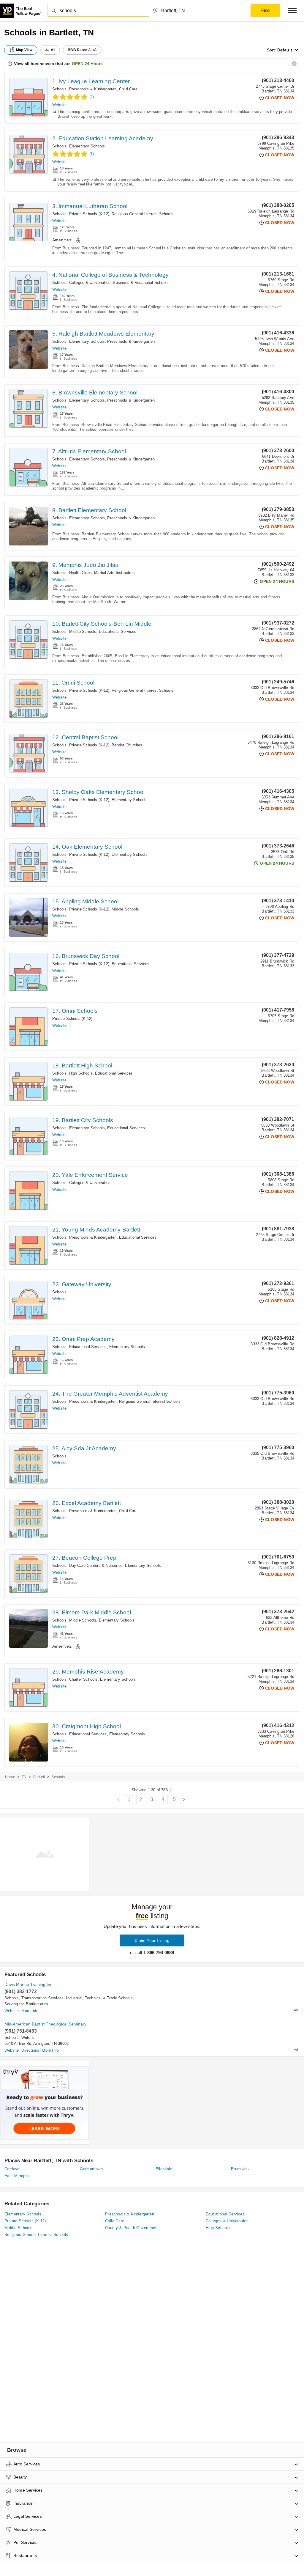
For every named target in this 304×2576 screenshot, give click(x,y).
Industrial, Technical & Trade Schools (99, 1998)
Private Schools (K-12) (89, 214)
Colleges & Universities (90, 283)
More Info (30, 2011)
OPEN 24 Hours (87, 64)
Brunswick (240, 2169)
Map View (24, 50)
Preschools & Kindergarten (93, 89)
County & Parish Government (132, 2228)
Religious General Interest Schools (142, 214)
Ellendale (164, 2169)
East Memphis (18, 2176)
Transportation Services (43, 1998)
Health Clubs (80, 573)
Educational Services (118, 632)
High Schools (81, 1073)
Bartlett (39, 1777)
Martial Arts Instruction (114, 573)
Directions (30, 2050)
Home (10, 1777)
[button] (292, 11)
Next (184, 1800)
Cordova (12, 2169)
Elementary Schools (87, 146)
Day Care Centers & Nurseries (96, 1565)
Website (59, 105)
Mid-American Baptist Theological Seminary (45, 2024)
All (53, 50)
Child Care (128, 89)
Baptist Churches (127, 745)
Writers (28, 2038)
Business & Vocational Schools (141, 283)
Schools (59, 89)
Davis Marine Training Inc (28, 1984)
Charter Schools (83, 1679)
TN (24, 1777)
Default (285, 50)
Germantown (91, 2169)
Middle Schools (83, 632)
